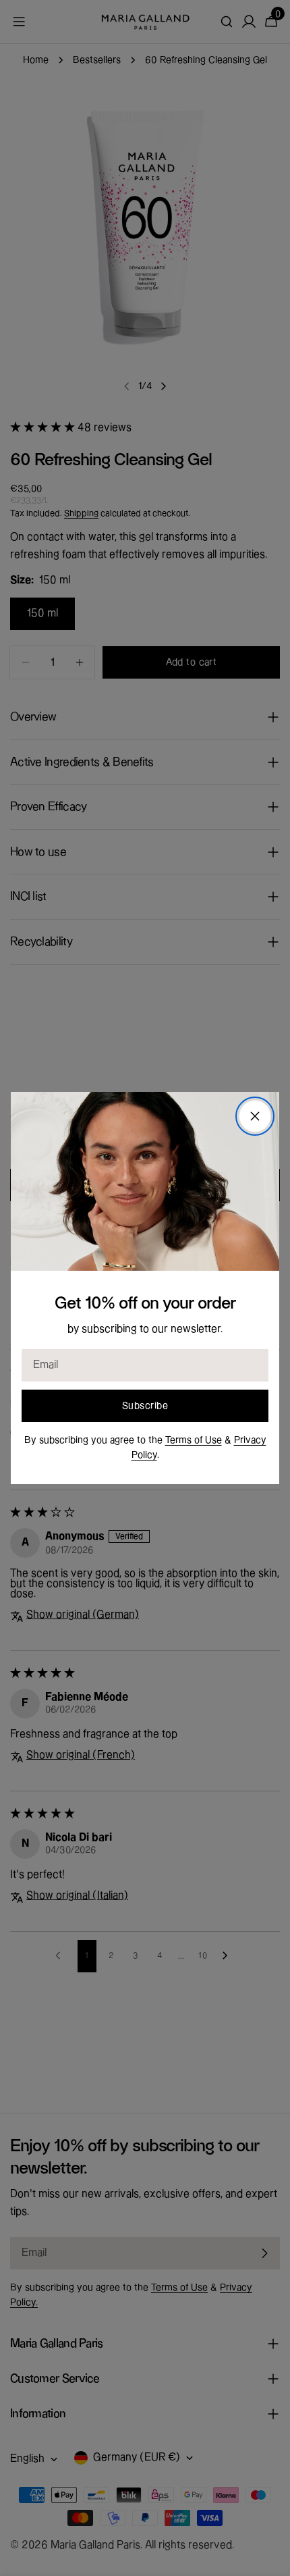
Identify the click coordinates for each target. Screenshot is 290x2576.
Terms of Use (194, 1440)
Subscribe (145, 1406)
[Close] (255, 1116)
